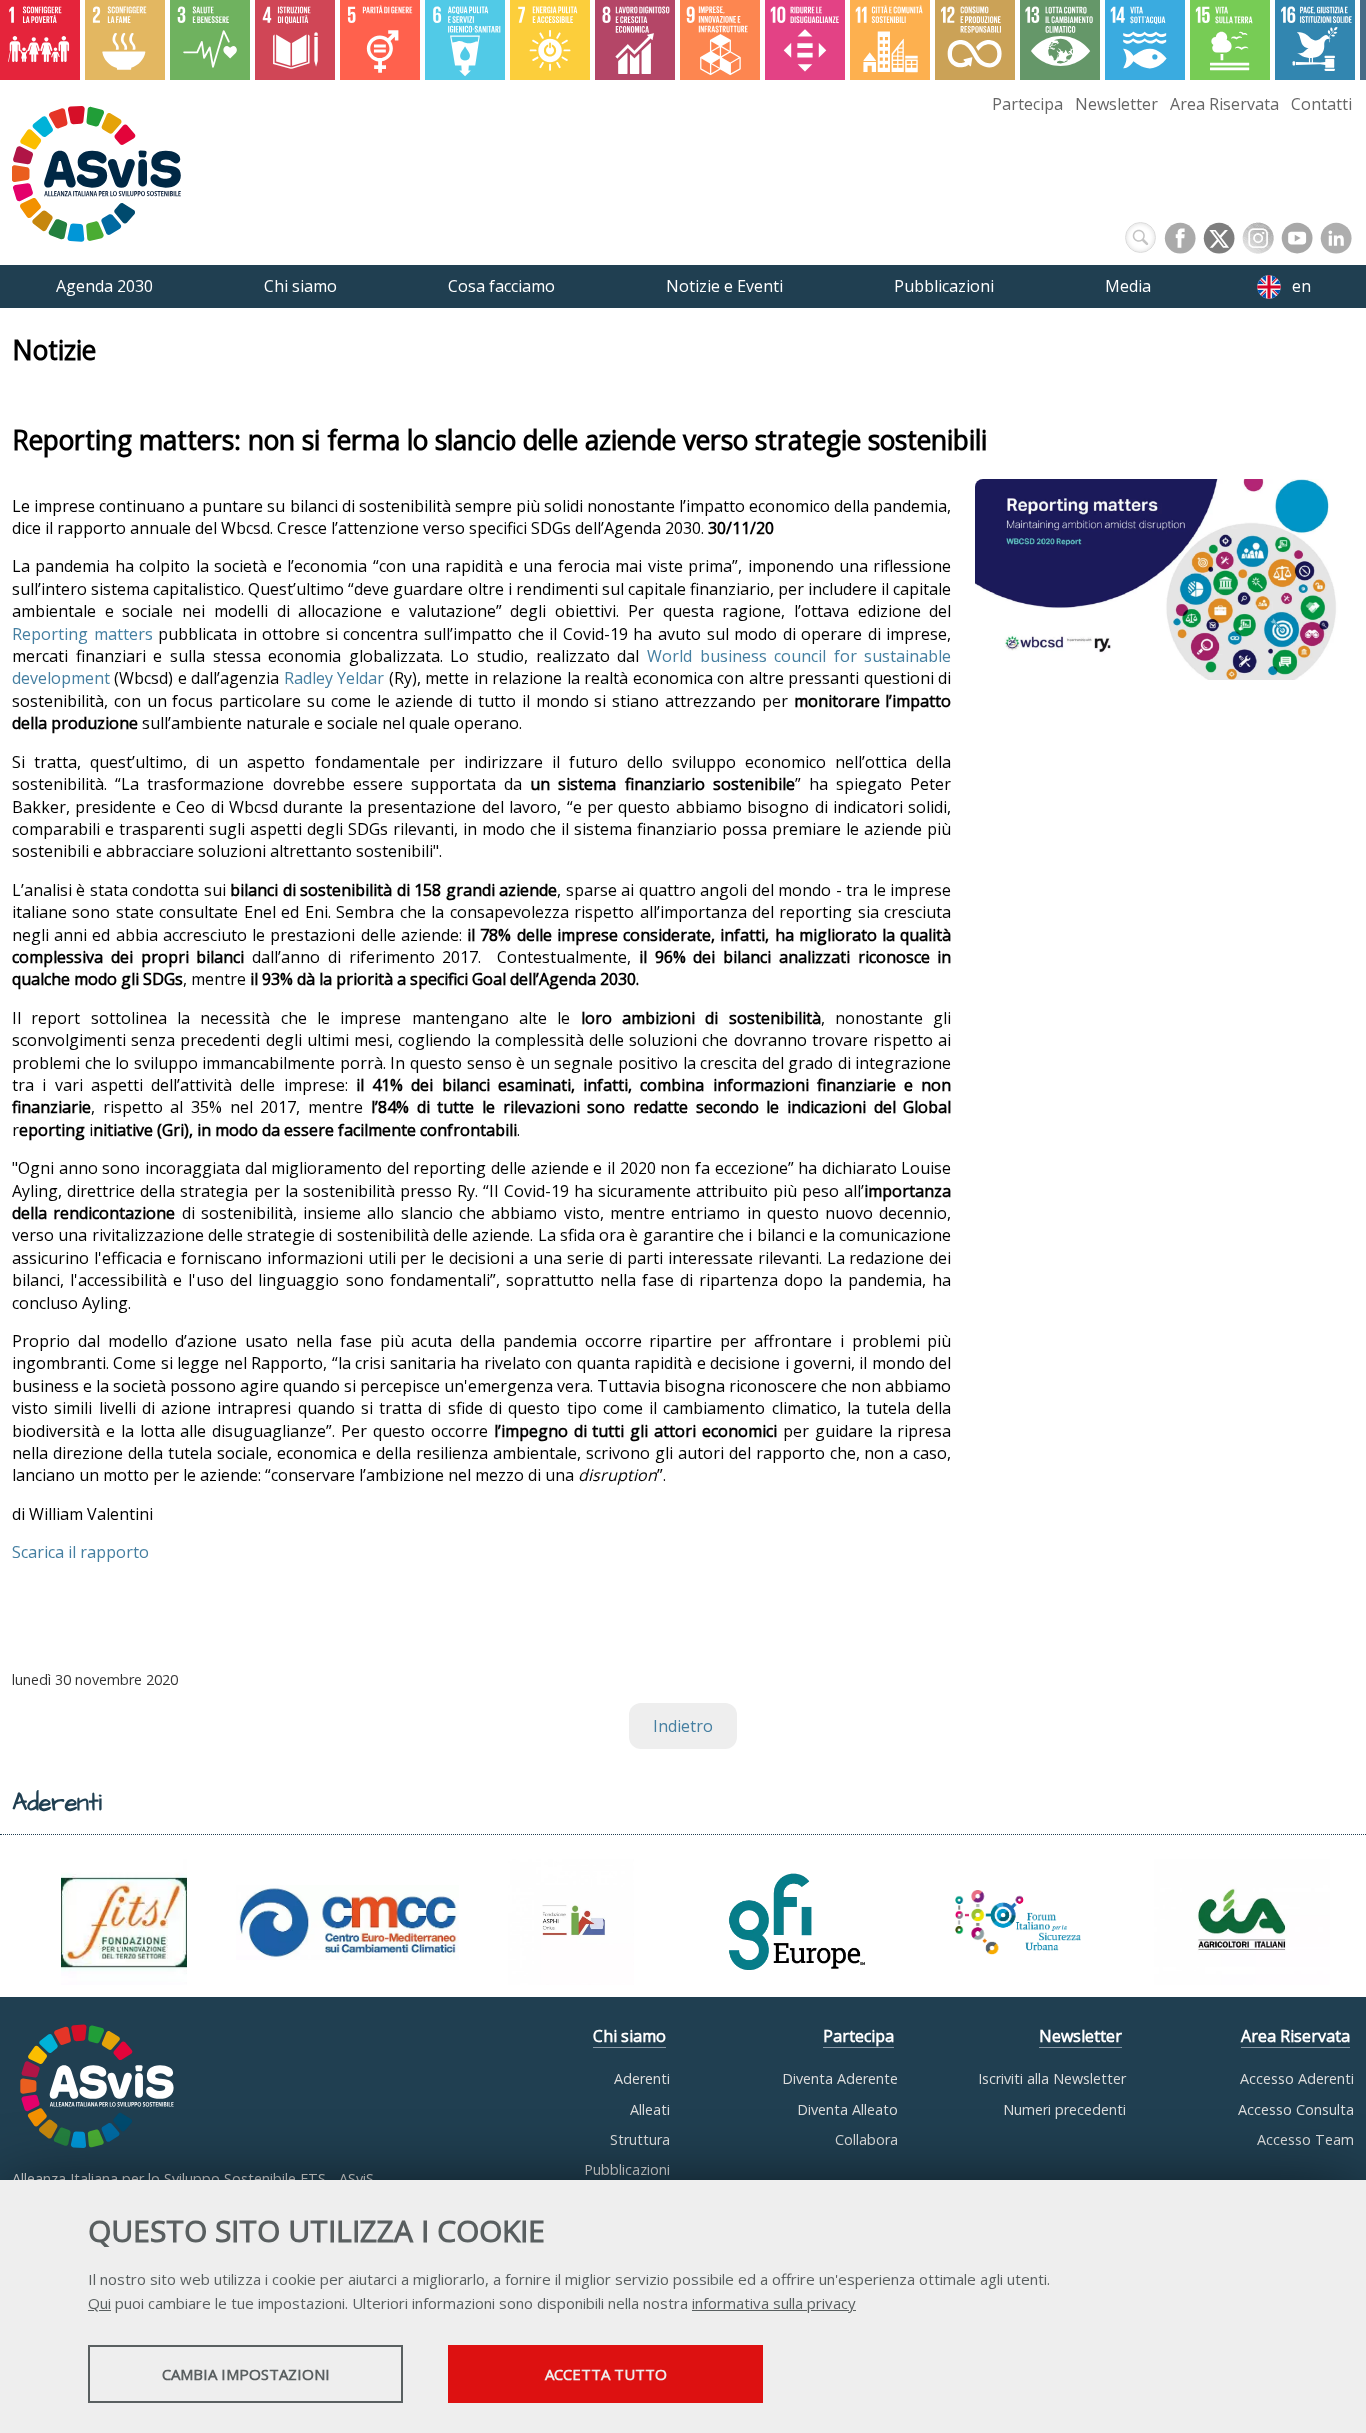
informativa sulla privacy (774, 2303)
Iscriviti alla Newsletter (1052, 2078)
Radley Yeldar (334, 678)
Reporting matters (82, 634)
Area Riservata (1224, 104)
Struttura (640, 2139)
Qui (99, 2303)
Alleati (650, 2109)
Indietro (683, 1726)
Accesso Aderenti (1297, 2078)
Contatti (1321, 104)
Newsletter (1116, 104)
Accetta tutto (606, 2374)
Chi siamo (629, 2036)
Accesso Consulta (1296, 2109)
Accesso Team (1305, 2139)
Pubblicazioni (627, 2169)
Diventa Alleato (847, 2109)
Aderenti (642, 2078)
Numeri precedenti (1064, 2109)
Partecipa (1027, 104)
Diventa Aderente (840, 2078)
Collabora (866, 2139)
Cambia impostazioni (246, 2374)
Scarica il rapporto (80, 1552)
